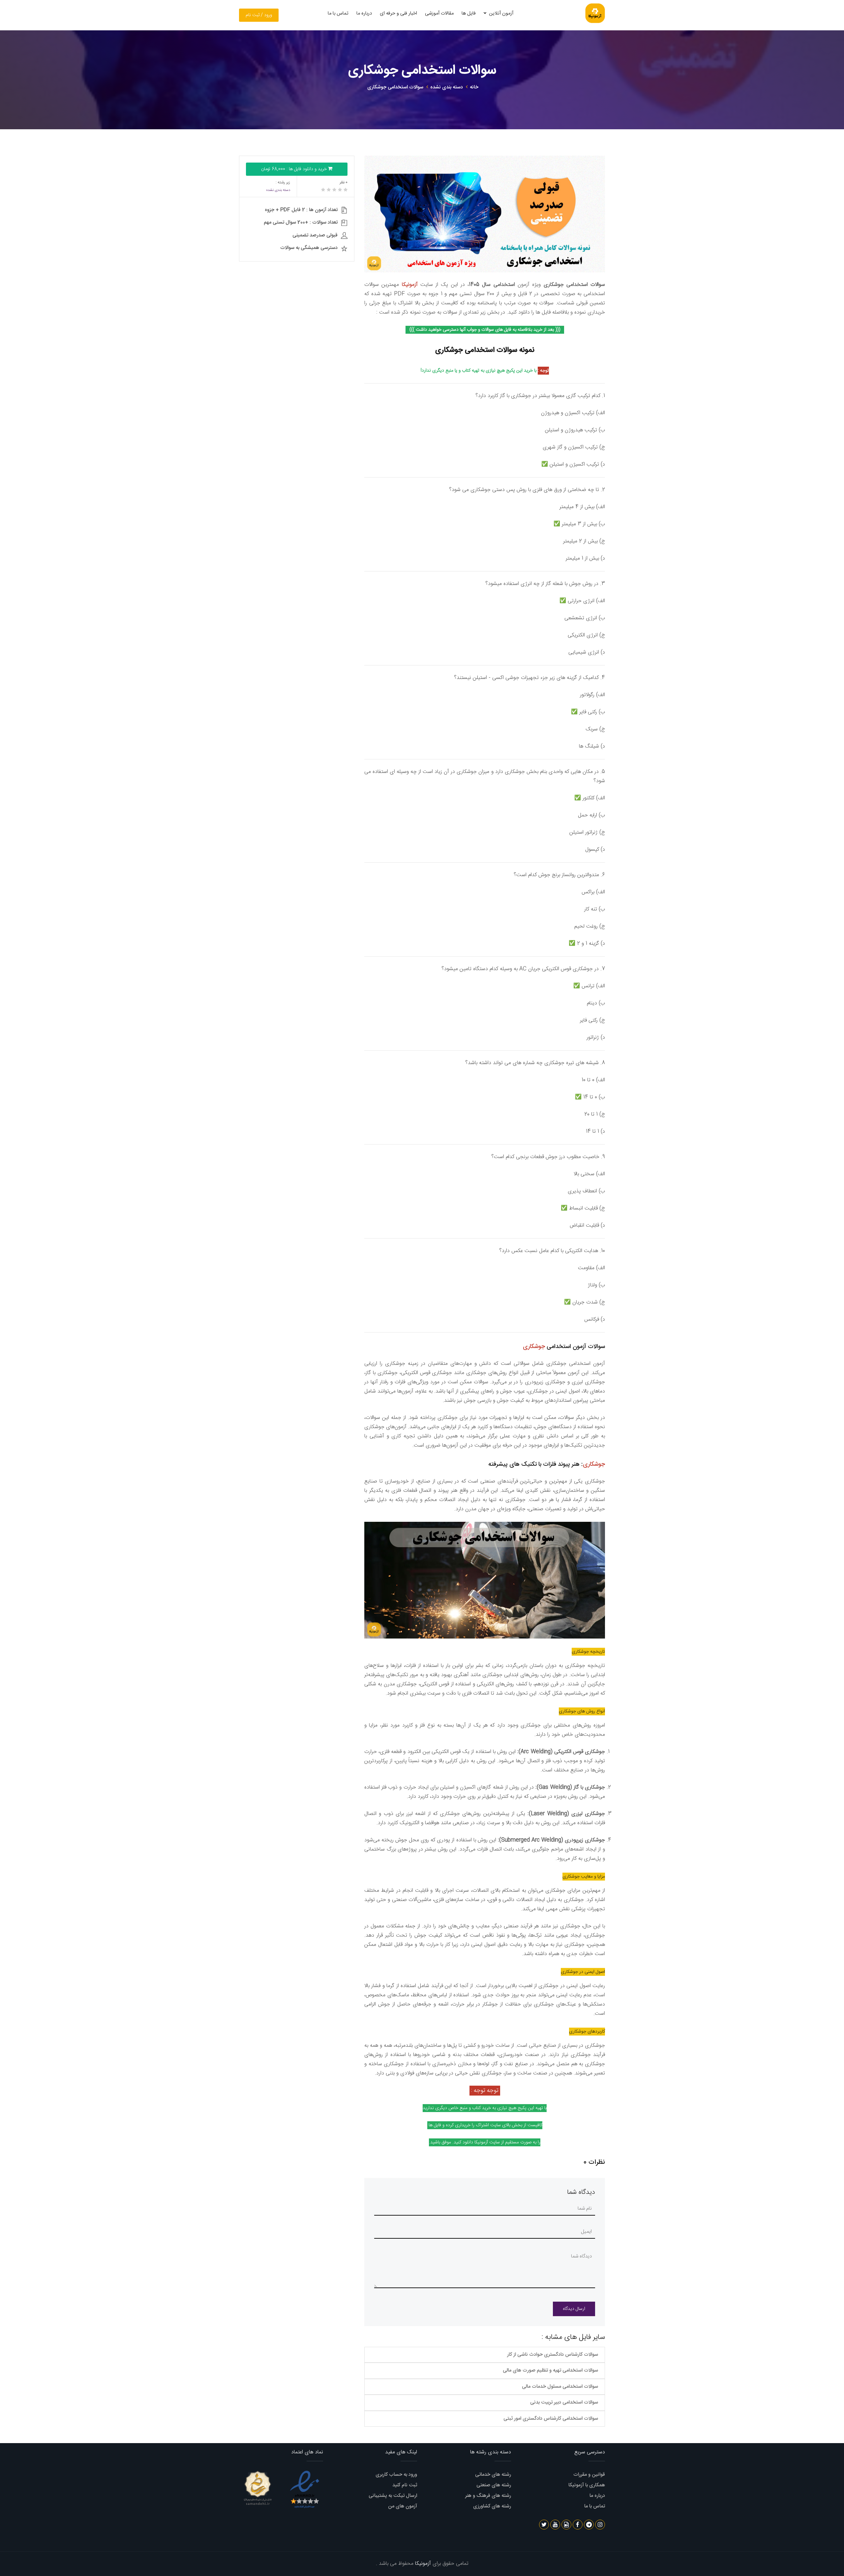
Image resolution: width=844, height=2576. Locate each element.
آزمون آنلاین (500, 13)
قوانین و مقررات (589, 2475)
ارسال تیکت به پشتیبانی (393, 2496)
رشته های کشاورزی (492, 2506)
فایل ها (469, 13)
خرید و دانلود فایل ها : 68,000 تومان (295, 169)
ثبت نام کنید (405, 2485)
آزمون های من (403, 2506)
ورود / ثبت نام (259, 15)
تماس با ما (338, 13)
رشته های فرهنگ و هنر (488, 2496)
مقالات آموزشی (439, 13)
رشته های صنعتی (494, 2485)
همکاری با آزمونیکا (587, 2485)
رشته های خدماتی (493, 2475)
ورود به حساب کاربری (396, 2475)
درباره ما (364, 13)
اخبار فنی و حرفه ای (398, 13)
